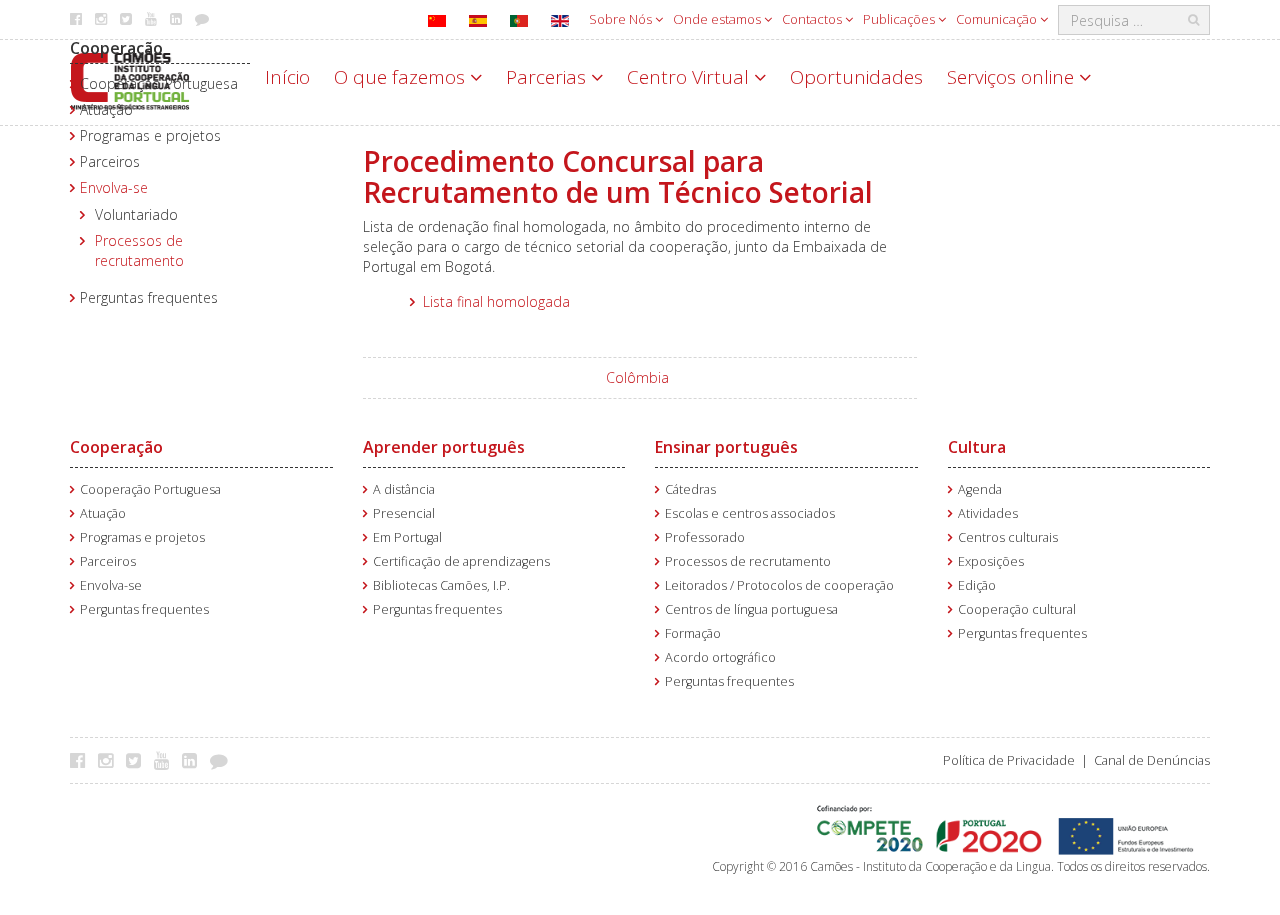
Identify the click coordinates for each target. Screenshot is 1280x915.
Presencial (404, 513)
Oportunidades (856, 77)
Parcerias (548, 77)
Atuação (106, 109)
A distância (404, 489)
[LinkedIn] (194, 760)
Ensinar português (726, 447)
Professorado (705, 537)
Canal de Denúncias (1152, 760)
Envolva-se (114, 187)
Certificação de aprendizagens (461, 561)
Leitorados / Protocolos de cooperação (779, 585)
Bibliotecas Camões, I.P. (441, 585)
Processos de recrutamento (139, 250)
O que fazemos (402, 77)
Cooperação (116, 48)
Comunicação (998, 19)
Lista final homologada (496, 301)
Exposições (991, 561)
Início (287, 77)
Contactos (813, 19)
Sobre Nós (622, 19)
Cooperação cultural (1017, 609)
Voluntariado (136, 214)
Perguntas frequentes (149, 297)
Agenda (980, 489)
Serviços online (1013, 77)
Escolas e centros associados (750, 513)
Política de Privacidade (1009, 760)
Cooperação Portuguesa (159, 83)
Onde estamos (718, 19)
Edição (977, 585)
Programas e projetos (150, 135)
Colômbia (637, 377)
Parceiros (110, 161)
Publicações (900, 19)
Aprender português (444, 447)
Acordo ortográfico (720, 657)
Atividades (988, 513)
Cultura (977, 447)
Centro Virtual (690, 77)
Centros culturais (1008, 537)
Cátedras (690, 489)
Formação (693, 633)
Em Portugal (407, 537)
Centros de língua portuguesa (751, 609)
